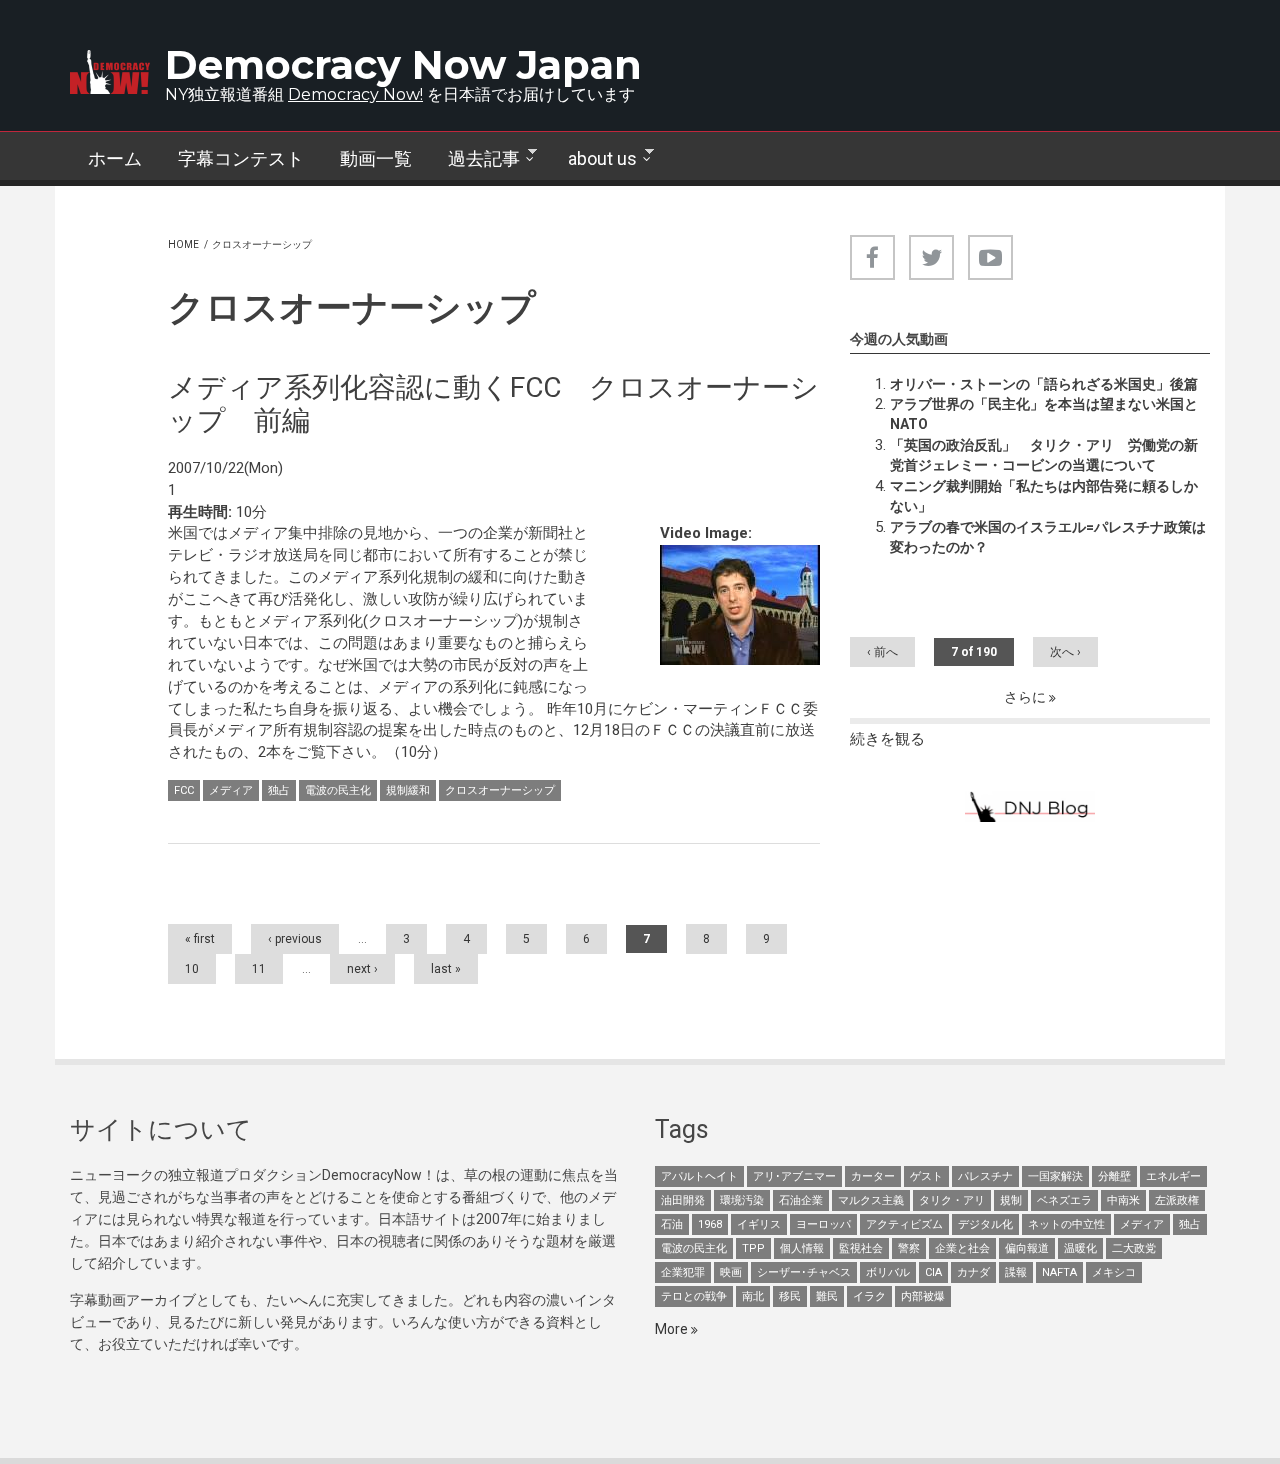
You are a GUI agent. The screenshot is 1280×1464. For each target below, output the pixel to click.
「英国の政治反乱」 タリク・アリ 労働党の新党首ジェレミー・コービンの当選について (1044, 455)
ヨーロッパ (823, 1224)
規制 (1011, 1200)
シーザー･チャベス (804, 1272)
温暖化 (1080, 1248)
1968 (710, 1224)
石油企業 (801, 1200)
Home (183, 244)
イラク (869, 1296)
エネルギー (1173, 1176)
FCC (184, 790)
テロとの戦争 (694, 1296)
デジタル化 (985, 1224)
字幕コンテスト (241, 158)
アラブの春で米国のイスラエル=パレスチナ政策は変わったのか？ (1048, 537)
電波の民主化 (338, 790)
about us (593, 159)
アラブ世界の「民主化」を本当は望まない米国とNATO (1044, 414)
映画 (731, 1272)
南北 (753, 1296)
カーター (873, 1176)
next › (362, 969)
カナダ (973, 1272)
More (673, 1329)
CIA (933, 1272)
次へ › (1065, 652)
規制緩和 (408, 790)
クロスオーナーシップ (500, 790)
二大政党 (1134, 1248)
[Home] (110, 72)
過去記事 (475, 159)
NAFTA (1059, 1272)
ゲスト (926, 1176)
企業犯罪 (683, 1272)
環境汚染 (742, 1200)
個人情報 (802, 1248)
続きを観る (887, 739)
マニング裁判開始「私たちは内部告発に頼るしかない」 (1044, 496)
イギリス (759, 1224)
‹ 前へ (882, 652)
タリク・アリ (952, 1200)
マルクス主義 (871, 1200)
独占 (279, 790)
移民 (790, 1296)
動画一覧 (376, 158)
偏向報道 (1027, 1248)
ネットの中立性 (1066, 1224)
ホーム (115, 158)
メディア (231, 790)
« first (200, 939)
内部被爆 (923, 1296)
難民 (827, 1296)
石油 (672, 1224)
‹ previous (295, 939)
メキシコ (1114, 1272)
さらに (1026, 697)
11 (259, 969)
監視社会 (861, 1248)
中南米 (1123, 1200)
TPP (753, 1248)
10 (192, 969)
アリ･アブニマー (794, 1176)
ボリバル (888, 1272)
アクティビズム (904, 1224)
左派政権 (1177, 1200)
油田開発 (683, 1200)
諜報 (1016, 1272)
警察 (909, 1248)
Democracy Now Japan (403, 64)
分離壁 (1114, 1176)
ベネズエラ (1064, 1200)
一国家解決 (1055, 1176)
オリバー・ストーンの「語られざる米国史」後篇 (1044, 384)
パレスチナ (985, 1176)
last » (446, 969)
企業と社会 (962, 1248)
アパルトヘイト (699, 1176)
